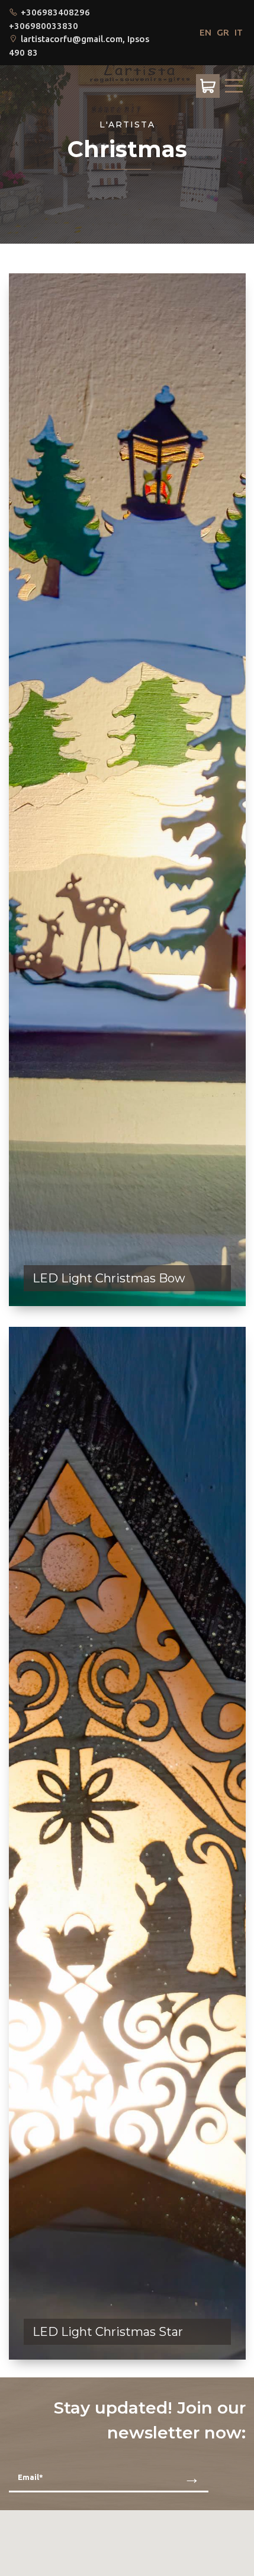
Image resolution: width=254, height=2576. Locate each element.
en (205, 32)
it (239, 32)
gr (223, 32)
